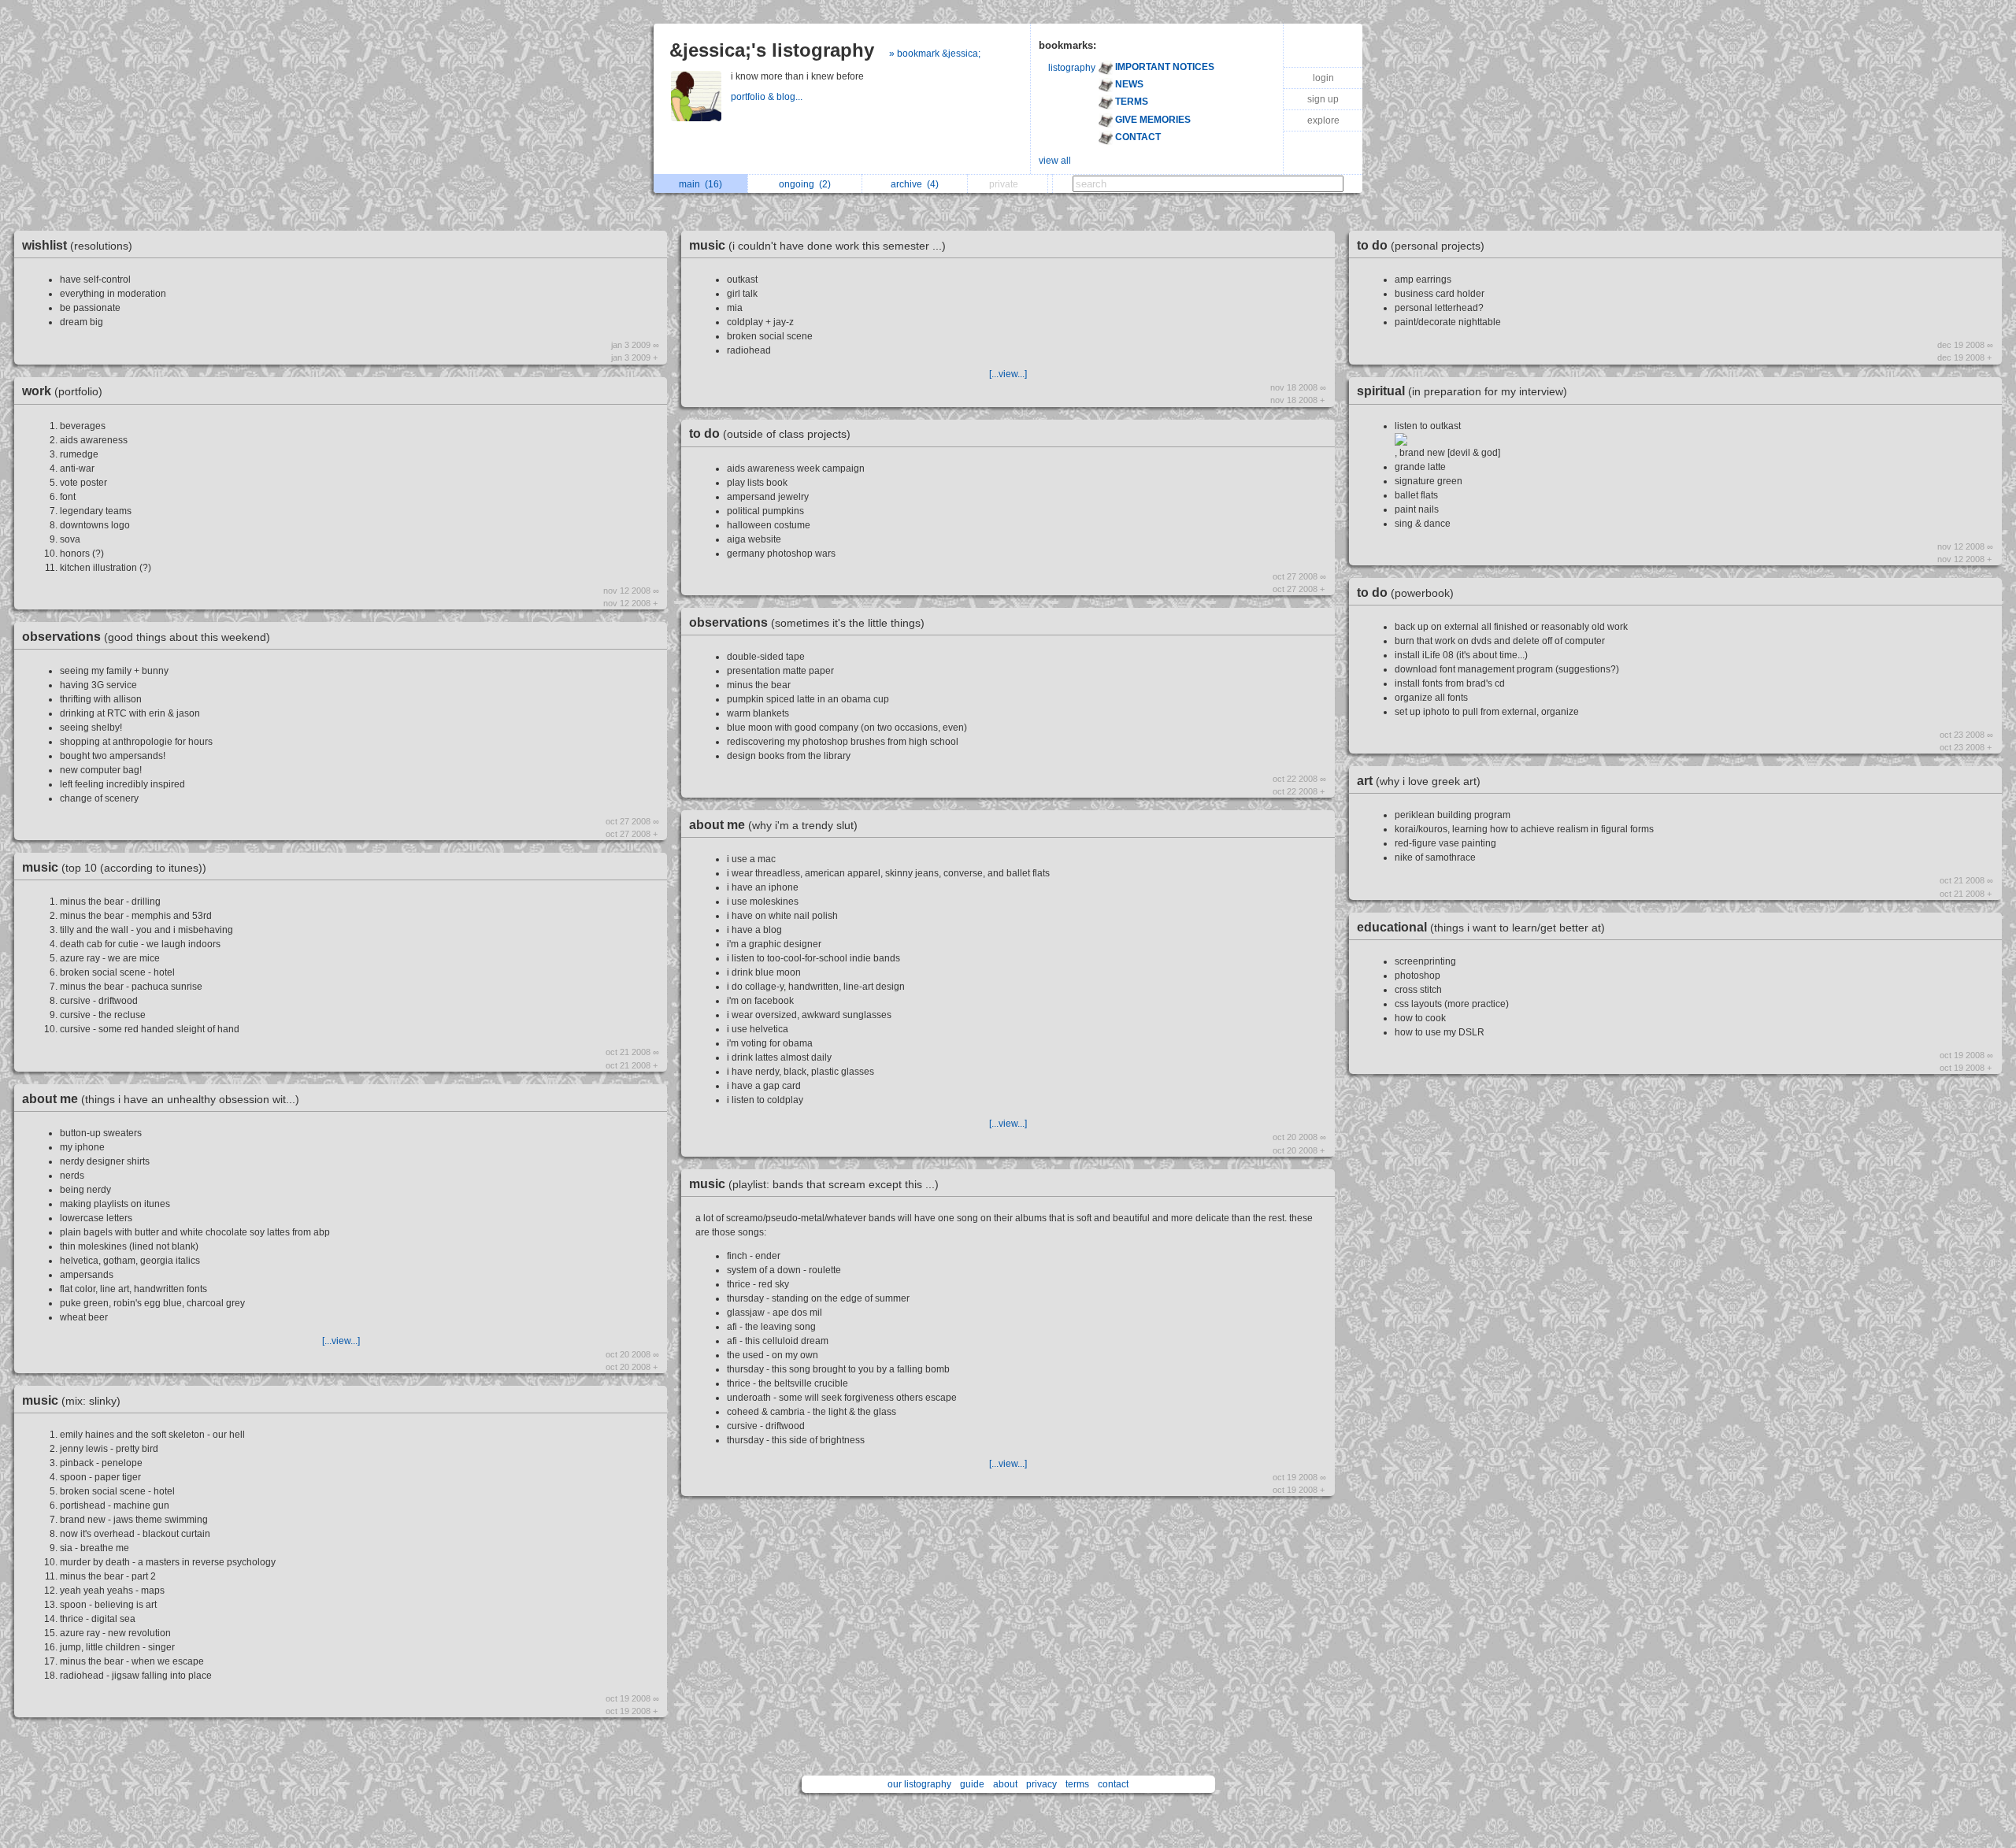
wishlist (77, 245)
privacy (1041, 1784)
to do (770, 433)
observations (146, 637)
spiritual (1462, 391)
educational (1481, 927)
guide (972, 1784)
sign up (1323, 99)
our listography (919, 1784)
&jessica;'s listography (772, 50)
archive (915, 184)
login (1323, 78)
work (62, 391)
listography (1072, 68)
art (1419, 781)
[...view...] (341, 1341)
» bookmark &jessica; (935, 54)
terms (1077, 1784)
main (700, 184)
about (1005, 1784)
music (114, 867)
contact (1113, 1784)
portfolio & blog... (768, 97)
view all (1055, 161)
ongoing (805, 184)
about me (161, 1099)
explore (1323, 120)
